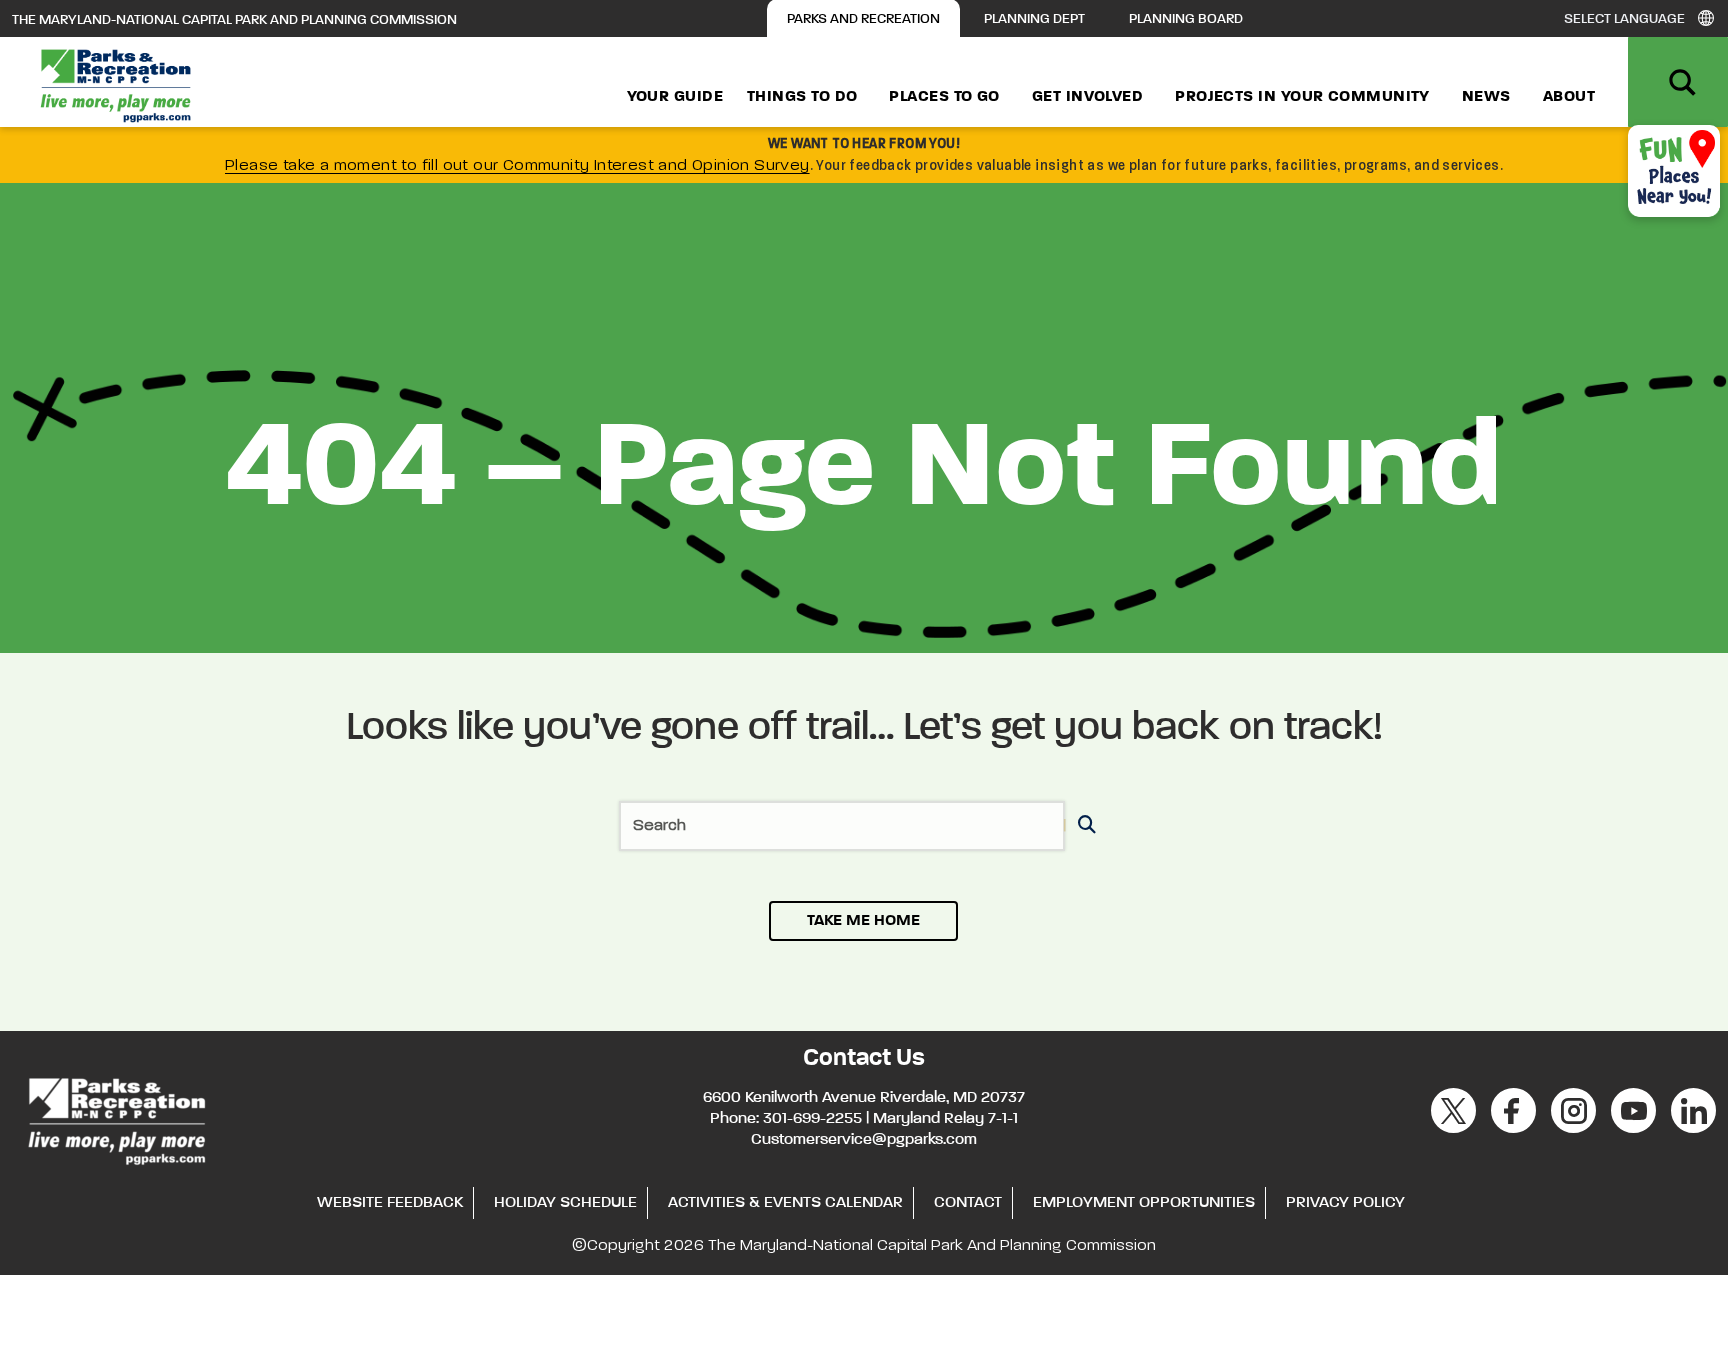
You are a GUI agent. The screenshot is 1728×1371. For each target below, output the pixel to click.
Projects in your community (1302, 97)
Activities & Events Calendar (785, 1203)
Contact (968, 1203)
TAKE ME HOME (863, 921)
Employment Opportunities (1144, 1203)
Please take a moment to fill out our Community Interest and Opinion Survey (517, 166)
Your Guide (675, 97)
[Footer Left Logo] (115, 1118)
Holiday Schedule (565, 1203)
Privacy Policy (1345, 1203)
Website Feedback (390, 1203)
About (1569, 97)
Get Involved (1087, 97)
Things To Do (802, 97)
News (1486, 97)
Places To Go (944, 97)
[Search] (1083, 826)
